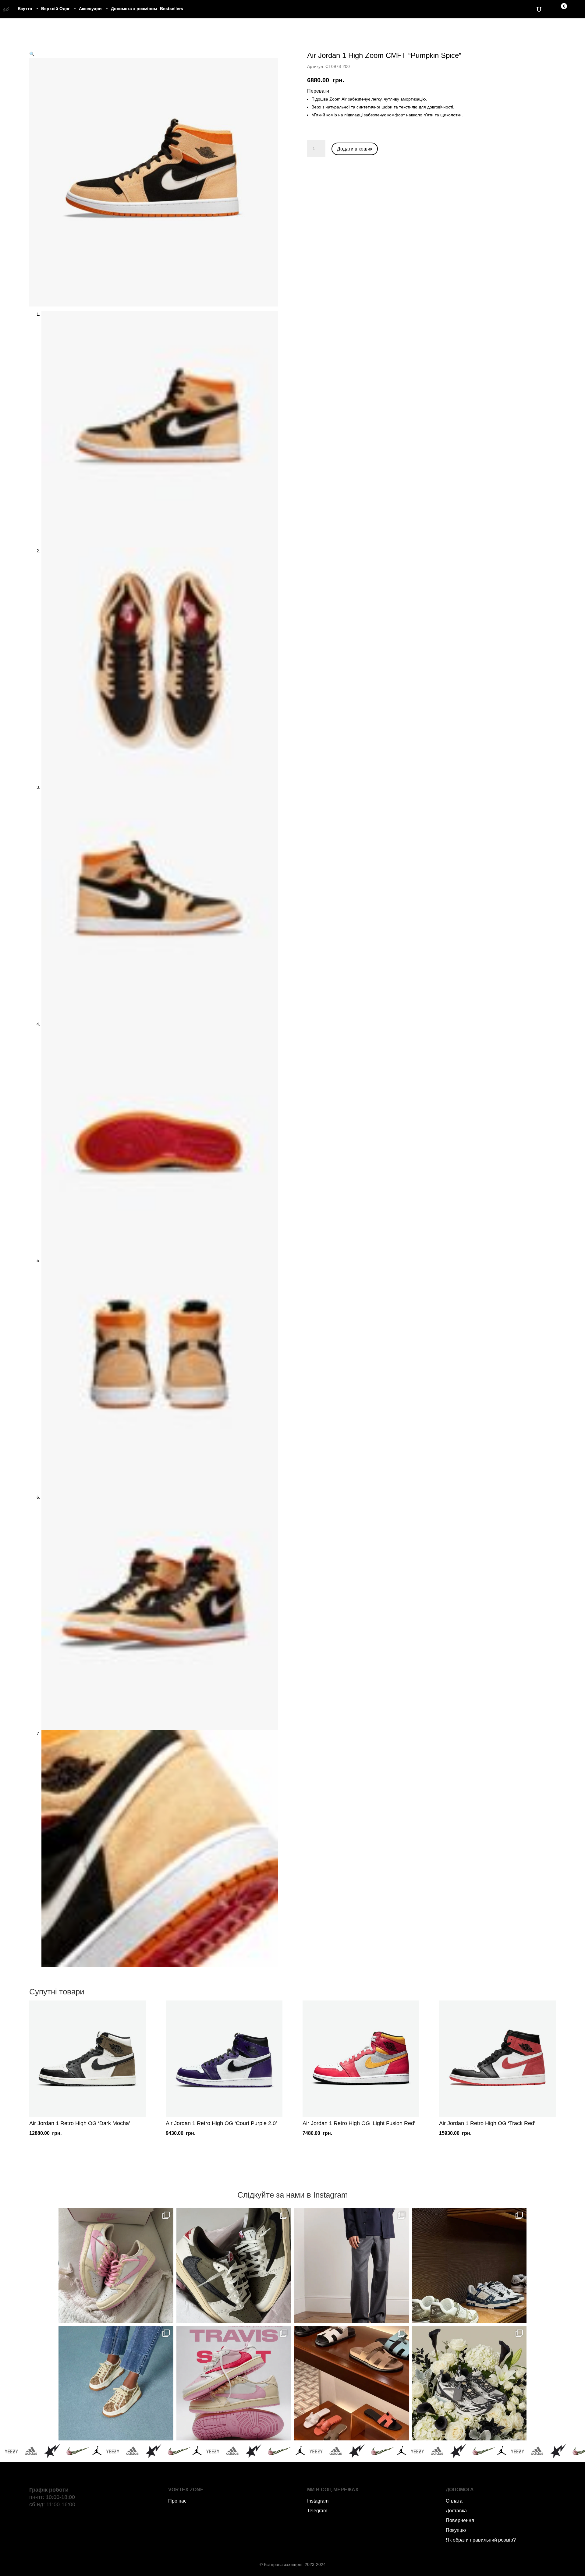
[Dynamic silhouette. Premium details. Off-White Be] (469, 2383)
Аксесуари (90, 9)
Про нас (177, 2501)
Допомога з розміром (134, 9)
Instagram (318, 2501)
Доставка (456, 2511)
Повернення (460, 2520)
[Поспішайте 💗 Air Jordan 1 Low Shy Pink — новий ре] (116, 2265)
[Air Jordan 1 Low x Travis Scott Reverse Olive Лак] (234, 2265)
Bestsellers (172, 9)
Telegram (317, 2511)
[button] (32, 54)
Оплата (454, 2501)
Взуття (25, 9)
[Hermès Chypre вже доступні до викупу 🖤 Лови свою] (351, 2383)
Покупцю (456, 2530)
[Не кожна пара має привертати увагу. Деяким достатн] (116, 2383)
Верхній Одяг (55, 9)
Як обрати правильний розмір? (481, 2540)
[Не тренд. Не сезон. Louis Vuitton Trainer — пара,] (469, 2265)
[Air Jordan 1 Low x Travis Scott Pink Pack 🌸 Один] (234, 2383)
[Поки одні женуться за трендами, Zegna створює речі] (351, 2265)
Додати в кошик (355, 149)
